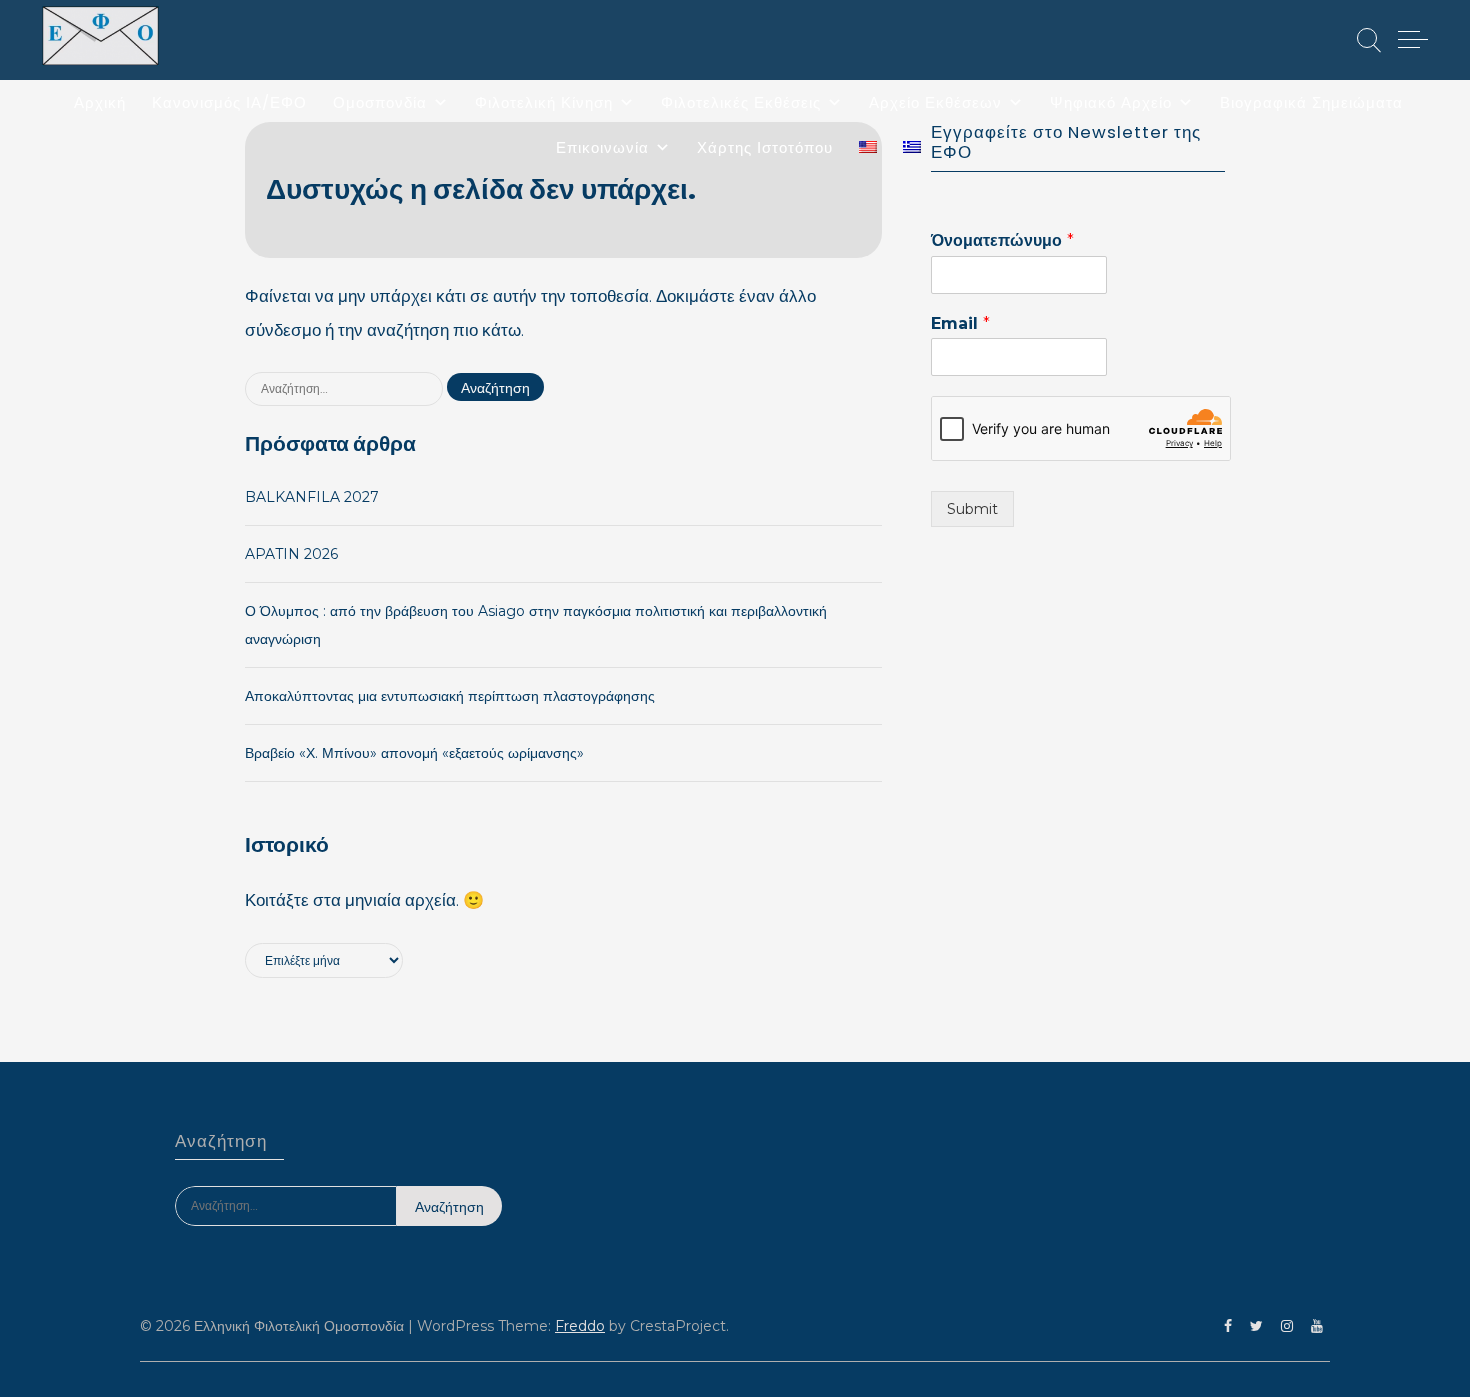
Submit (972, 509)
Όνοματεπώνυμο (1002, 240)
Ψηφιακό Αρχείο (1111, 102)
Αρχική (100, 102)
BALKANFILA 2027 (312, 497)
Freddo (580, 1326)
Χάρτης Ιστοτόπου (765, 147)
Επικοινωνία (602, 147)
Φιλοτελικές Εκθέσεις (741, 102)
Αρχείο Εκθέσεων (935, 102)
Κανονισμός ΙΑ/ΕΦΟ (229, 102)
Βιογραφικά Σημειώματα (1311, 102)
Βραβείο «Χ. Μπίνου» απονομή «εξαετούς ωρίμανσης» (414, 753)
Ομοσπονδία (380, 102)
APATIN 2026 (291, 554)
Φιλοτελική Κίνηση (544, 102)
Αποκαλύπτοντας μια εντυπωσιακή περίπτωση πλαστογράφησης (450, 696)
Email (960, 323)
